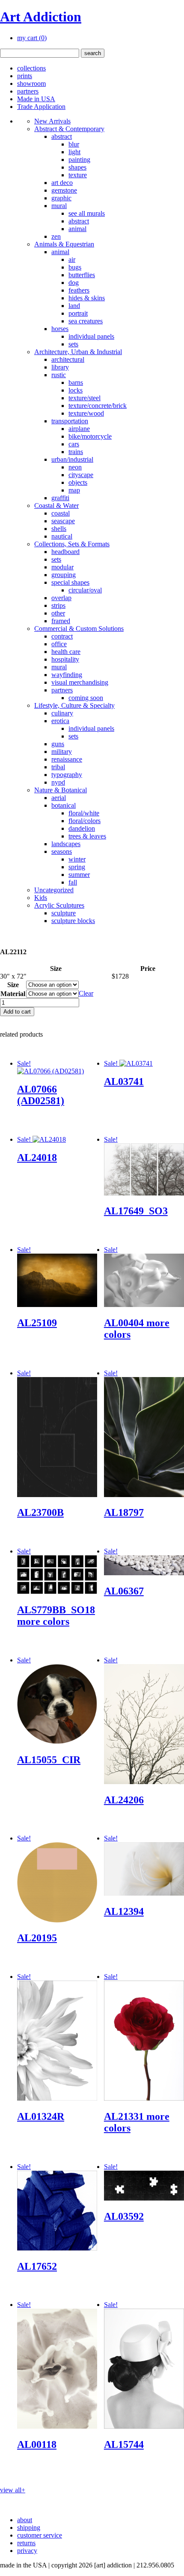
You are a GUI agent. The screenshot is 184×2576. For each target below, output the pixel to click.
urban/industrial (72, 459)
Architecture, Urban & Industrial (78, 352)
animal (77, 229)
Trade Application (41, 107)
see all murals (87, 213)
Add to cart (17, 1012)
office (59, 644)
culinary (62, 713)
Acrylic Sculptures (59, 905)
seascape (63, 521)
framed (61, 621)
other (58, 613)
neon (75, 467)
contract (62, 636)
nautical (62, 536)
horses (60, 329)
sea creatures (86, 321)
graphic (61, 198)
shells (59, 529)
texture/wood (86, 413)
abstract (62, 136)
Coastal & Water (56, 506)
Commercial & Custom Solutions (79, 629)
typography (67, 775)
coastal (61, 513)
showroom (31, 84)
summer (79, 875)
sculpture (64, 913)
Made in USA (36, 99)
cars (74, 444)
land (74, 306)
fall (73, 882)
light (74, 152)
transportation (70, 421)
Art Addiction (41, 17)
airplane (79, 429)
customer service (40, 2535)
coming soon (86, 698)
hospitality (65, 659)
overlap (61, 598)
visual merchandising (80, 682)
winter (77, 859)
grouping (64, 575)
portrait (78, 313)
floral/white (84, 813)
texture (78, 175)
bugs (75, 267)
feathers (79, 290)
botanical (64, 805)
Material (13, 994)
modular (62, 567)
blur (74, 144)
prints (25, 76)
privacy (27, 2551)
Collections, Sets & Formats (72, 544)
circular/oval (85, 590)
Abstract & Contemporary (69, 129)
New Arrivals (52, 121)
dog (74, 283)
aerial (59, 798)
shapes (77, 167)
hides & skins (87, 298)
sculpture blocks (73, 921)
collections (31, 68)
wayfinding (67, 675)
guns (58, 744)
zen (56, 236)
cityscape (81, 475)
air (72, 259)
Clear (86, 993)
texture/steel (85, 398)
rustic (59, 375)
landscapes (66, 844)
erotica (60, 721)
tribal (58, 767)
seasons (62, 851)
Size (13, 985)
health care (66, 652)
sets (73, 344)
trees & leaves (87, 836)
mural (59, 206)
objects (78, 482)
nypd (58, 782)
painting (79, 160)
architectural (68, 359)
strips (58, 605)
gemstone (64, 190)
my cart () (32, 38)
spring (77, 867)
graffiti (60, 498)
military (62, 752)
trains (76, 452)
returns (26, 2543)
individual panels (91, 336)
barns (76, 382)
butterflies (82, 275)
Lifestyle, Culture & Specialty (74, 705)
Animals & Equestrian (64, 244)
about (25, 2520)
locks (76, 390)
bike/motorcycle (90, 436)
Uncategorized (54, 890)
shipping (29, 2528)
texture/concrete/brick (98, 406)
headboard (65, 552)
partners (28, 91)
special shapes (70, 582)
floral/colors (85, 821)
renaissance (67, 759)
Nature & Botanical (61, 790)
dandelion (82, 828)
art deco (62, 183)
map (74, 490)
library (60, 367)
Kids (41, 898)
